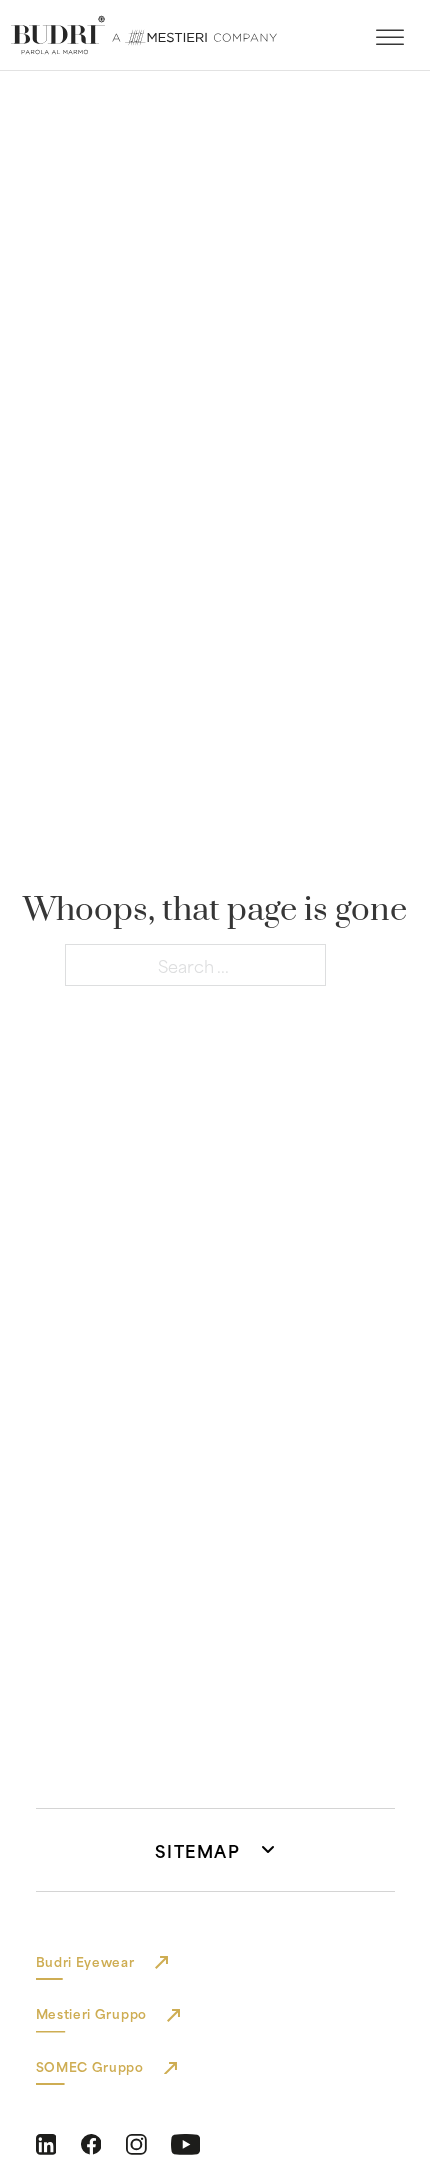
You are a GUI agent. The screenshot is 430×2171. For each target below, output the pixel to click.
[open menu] (390, 38)
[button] (215, 1850)
